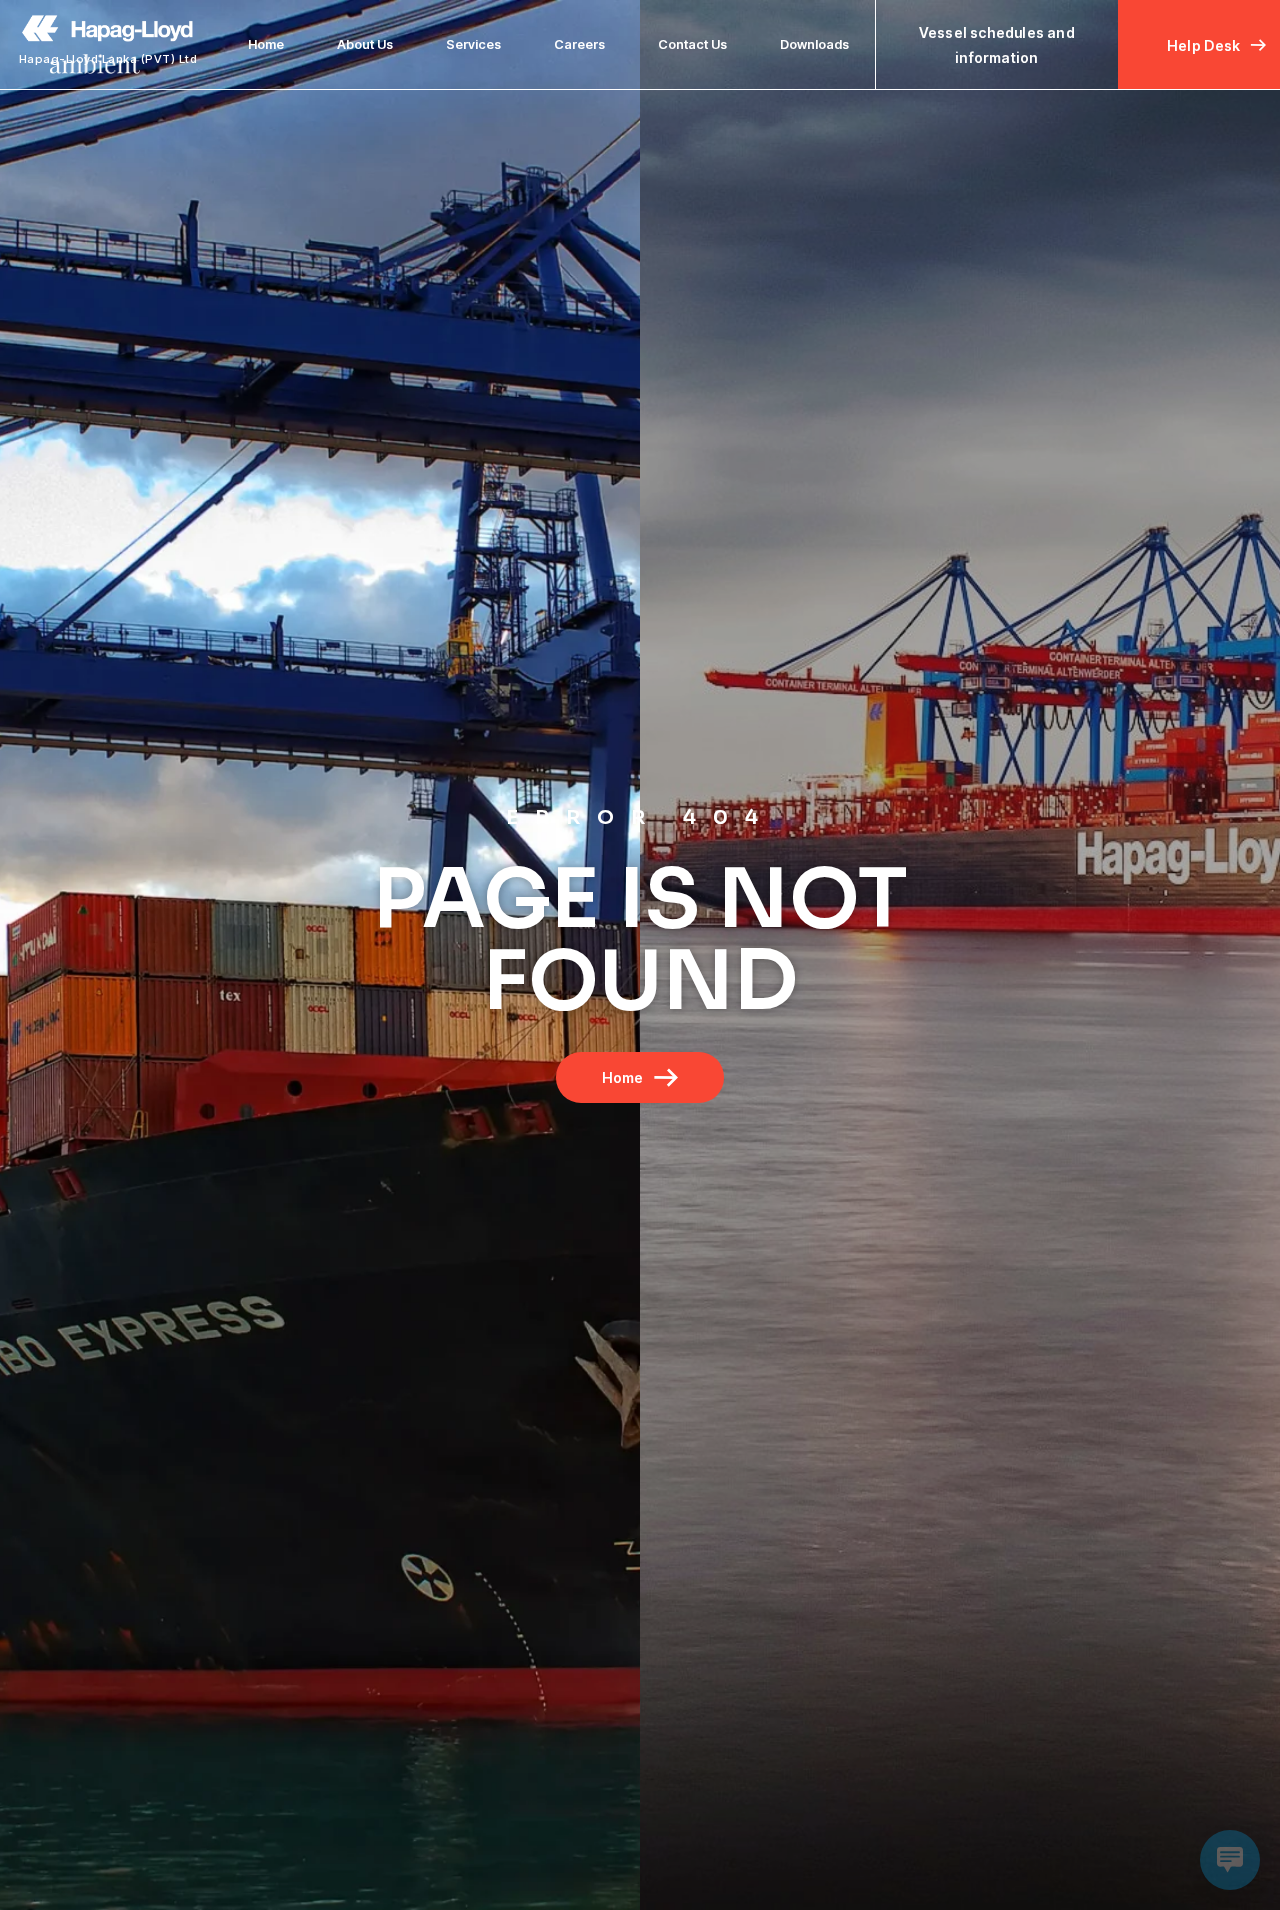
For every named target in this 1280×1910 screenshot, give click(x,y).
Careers (579, 44)
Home (266, 44)
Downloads (814, 44)
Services (473, 44)
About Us (365, 44)
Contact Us (692, 44)
